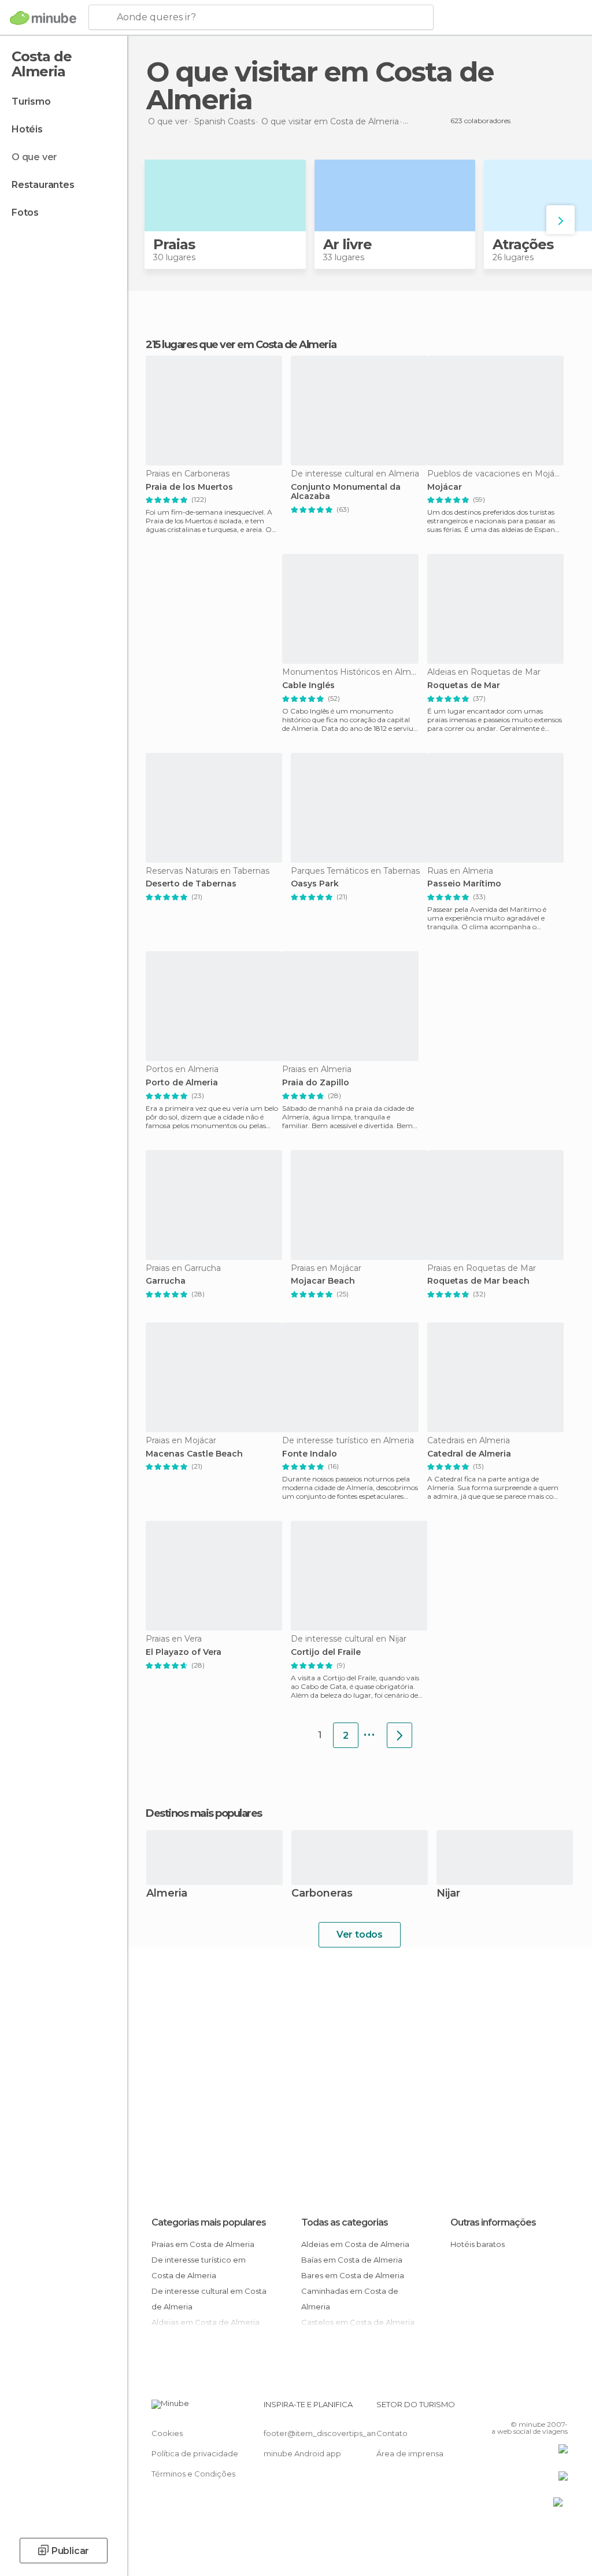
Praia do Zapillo (316, 1083)
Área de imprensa (410, 2453)
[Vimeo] (545, 2408)
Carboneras (322, 1894)
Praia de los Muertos (189, 487)
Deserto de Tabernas (191, 884)
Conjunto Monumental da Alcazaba (346, 492)
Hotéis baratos (478, 2244)
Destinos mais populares (204, 1813)
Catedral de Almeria (469, 1454)
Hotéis (27, 129)
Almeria (167, 1894)
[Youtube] (560, 2408)
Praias (174, 244)
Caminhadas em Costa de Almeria (350, 2299)
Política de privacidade (195, 2453)
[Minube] (43, 18)
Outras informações (493, 2222)
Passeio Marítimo (464, 884)
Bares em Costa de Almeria (353, 2275)
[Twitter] (530, 2408)
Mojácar (445, 487)
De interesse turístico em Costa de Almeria (199, 2268)
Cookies (167, 2433)
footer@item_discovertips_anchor (328, 2433)
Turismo (31, 101)
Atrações (523, 244)
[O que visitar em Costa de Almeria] (399, 1735)
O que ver (34, 157)
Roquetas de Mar (464, 685)
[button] (560, 220)
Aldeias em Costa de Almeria (355, 2244)
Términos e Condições (193, 2474)
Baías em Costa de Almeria (352, 2260)
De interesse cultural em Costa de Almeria (209, 2299)
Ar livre (347, 244)
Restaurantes (43, 185)
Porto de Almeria (182, 1083)
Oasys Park (315, 884)
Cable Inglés (308, 685)
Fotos (25, 212)
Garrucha (166, 1281)
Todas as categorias (345, 2222)
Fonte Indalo (310, 1454)
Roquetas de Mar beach (478, 1281)
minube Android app (302, 2453)
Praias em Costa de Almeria (203, 2244)
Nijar (448, 1894)
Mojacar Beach (323, 1281)
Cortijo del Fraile (326, 1652)
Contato (392, 2433)
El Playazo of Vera (184, 1652)
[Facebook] (515, 2408)
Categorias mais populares (209, 2222)
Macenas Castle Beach (194, 1454)
